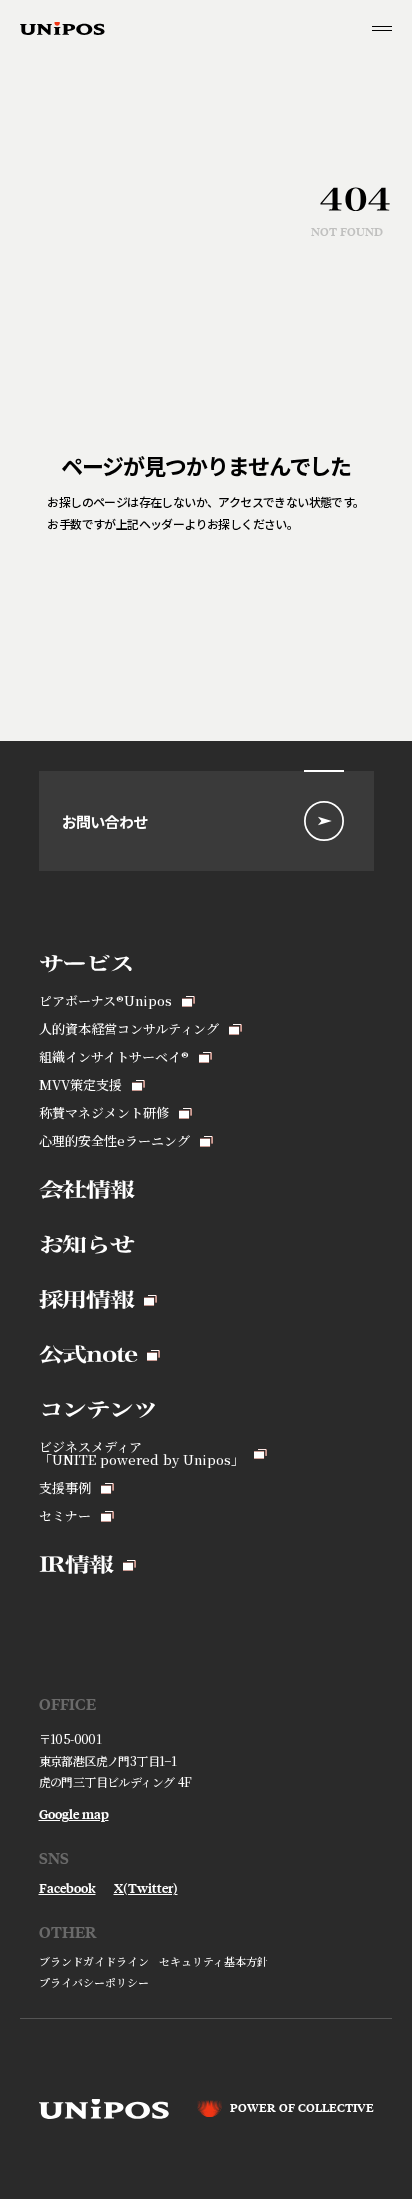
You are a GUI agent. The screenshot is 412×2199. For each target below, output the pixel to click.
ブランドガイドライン (94, 1961)
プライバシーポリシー (94, 1982)
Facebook (67, 1888)
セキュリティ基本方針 (213, 1961)
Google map (74, 1814)
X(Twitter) (146, 1888)
